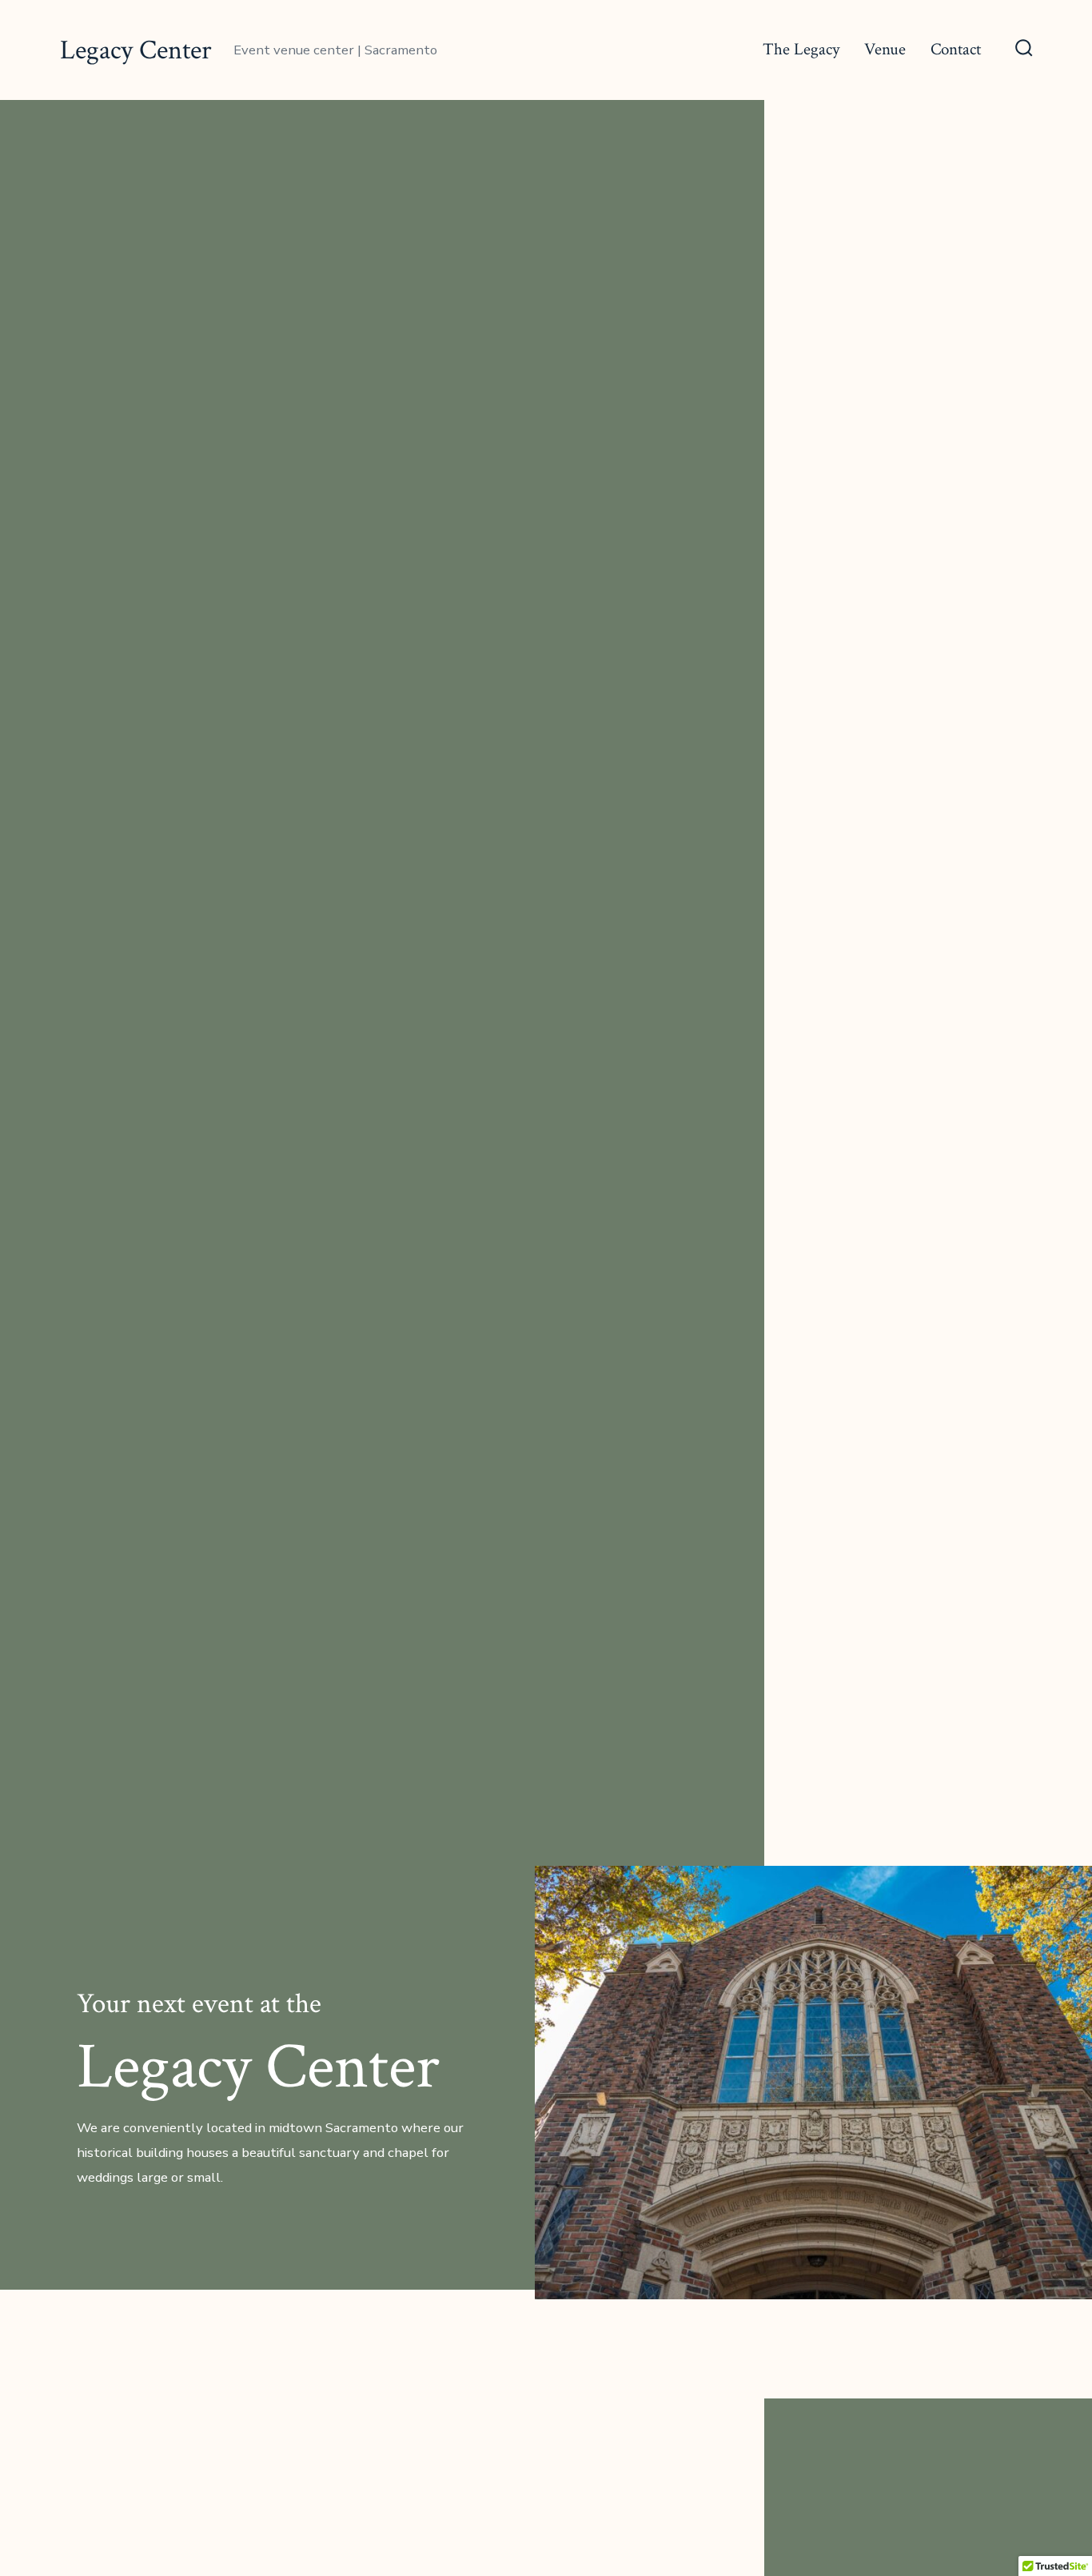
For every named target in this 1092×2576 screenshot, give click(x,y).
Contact (956, 49)
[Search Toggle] (1024, 50)
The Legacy (801, 49)
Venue (885, 49)
